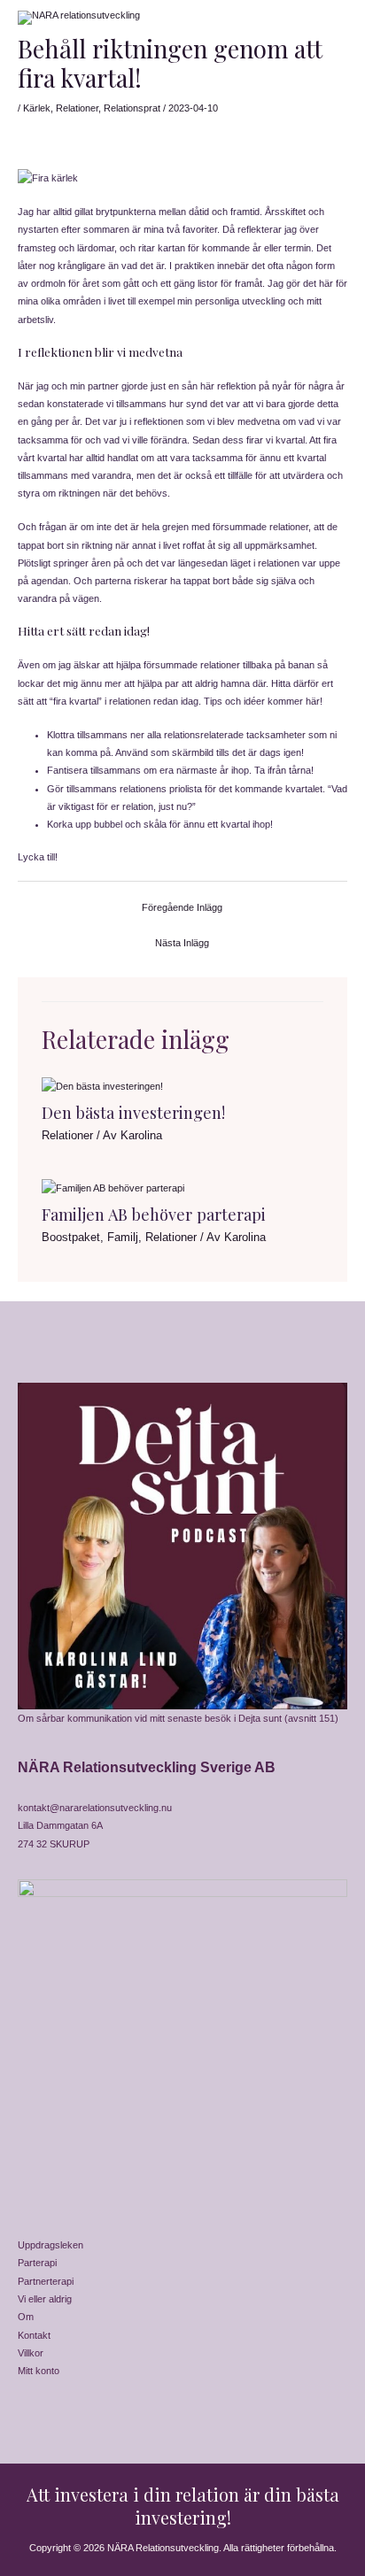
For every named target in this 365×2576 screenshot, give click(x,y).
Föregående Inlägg (182, 907)
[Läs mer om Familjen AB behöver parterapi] (113, 1187)
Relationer (77, 108)
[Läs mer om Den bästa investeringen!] (102, 1085)
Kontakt (34, 2335)
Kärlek (37, 108)
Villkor (31, 2353)
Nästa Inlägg (182, 943)
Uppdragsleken (50, 2245)
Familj (123, 1237)
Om (26, 2317)
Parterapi (37, 2263)
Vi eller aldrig (45, 2299)
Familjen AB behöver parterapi (154, 1214)
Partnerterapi (46, 2281)
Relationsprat (132, 108)
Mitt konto (39, 2371)
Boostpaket (71, 1237)
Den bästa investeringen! (133, 1112)
